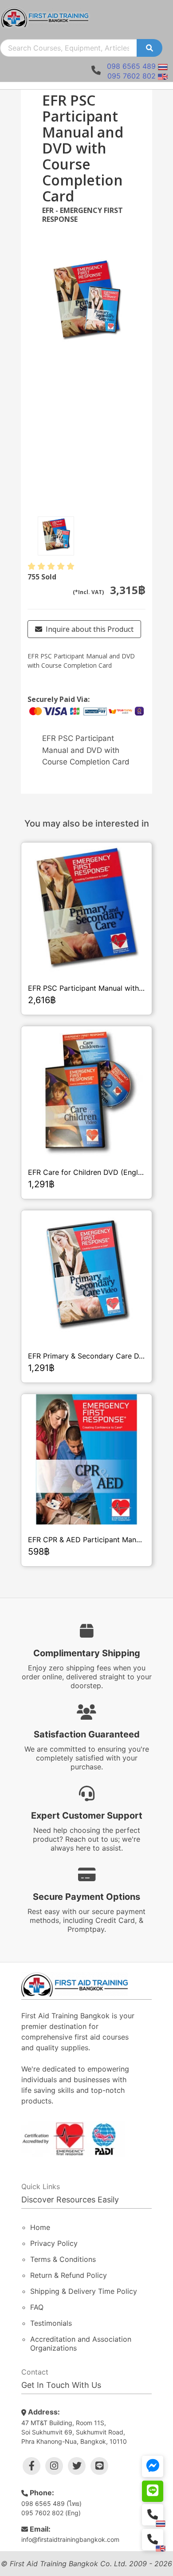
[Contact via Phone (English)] (153, 2540)
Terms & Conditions (63, 2259)
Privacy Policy (54, 2243)
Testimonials (51, 2323)
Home (40, 2227)
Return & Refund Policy (69, 2275)
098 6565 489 (131, 66)
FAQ (37, 2307)
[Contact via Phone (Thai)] (153, 2515)
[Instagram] (54, 2466)
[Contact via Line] (153, 2491)
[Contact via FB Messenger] (153, 2466)
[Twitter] (77, 2466)
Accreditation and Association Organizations (81, 2344)
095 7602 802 (132, 76)
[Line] (99, 2466)
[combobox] (69, 48)
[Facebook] (31, 2466)
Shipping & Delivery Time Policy (84, 2291)
